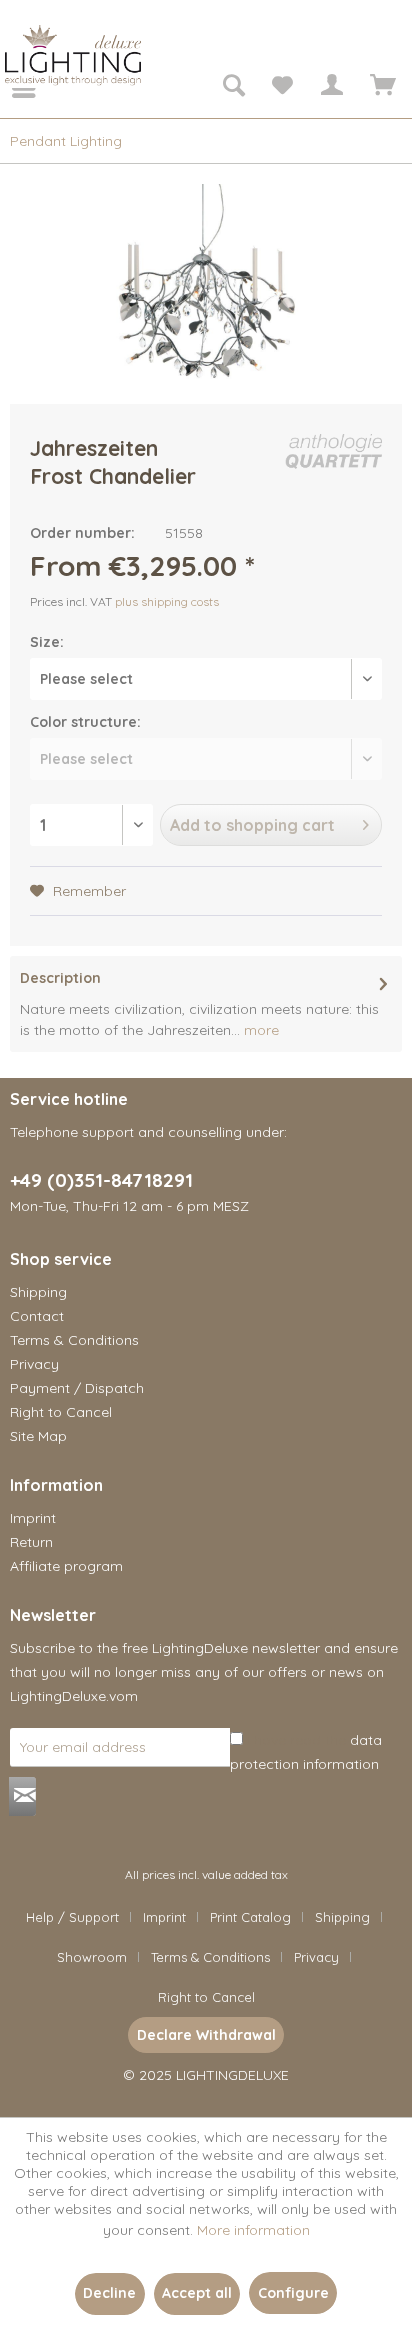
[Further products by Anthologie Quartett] (333, 451)
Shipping (38, 1292)
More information (253, 2230)
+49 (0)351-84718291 (101, 1180)
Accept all (197, 2293)
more (259, 1030)
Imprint (33, 1518)
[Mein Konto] (331, 88)
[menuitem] (10, 88)
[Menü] (10, 88)
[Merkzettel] (282, 88)
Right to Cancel (61, 1412)
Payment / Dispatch (77, 1388)
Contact (37, 1316)
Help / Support (72, 1917)
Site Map (38, 1436)
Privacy (34, 1364)
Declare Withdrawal (206, 2035)
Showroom (92, 1957)
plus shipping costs (167, 601)
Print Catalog (250, 1917)
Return (31, 1542)
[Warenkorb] (380, 88)
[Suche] (233, 88)
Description (60, 978)
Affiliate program (66, 1566)
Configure (293, 2293)
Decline (109, 2293)
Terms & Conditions (74, 1340)
